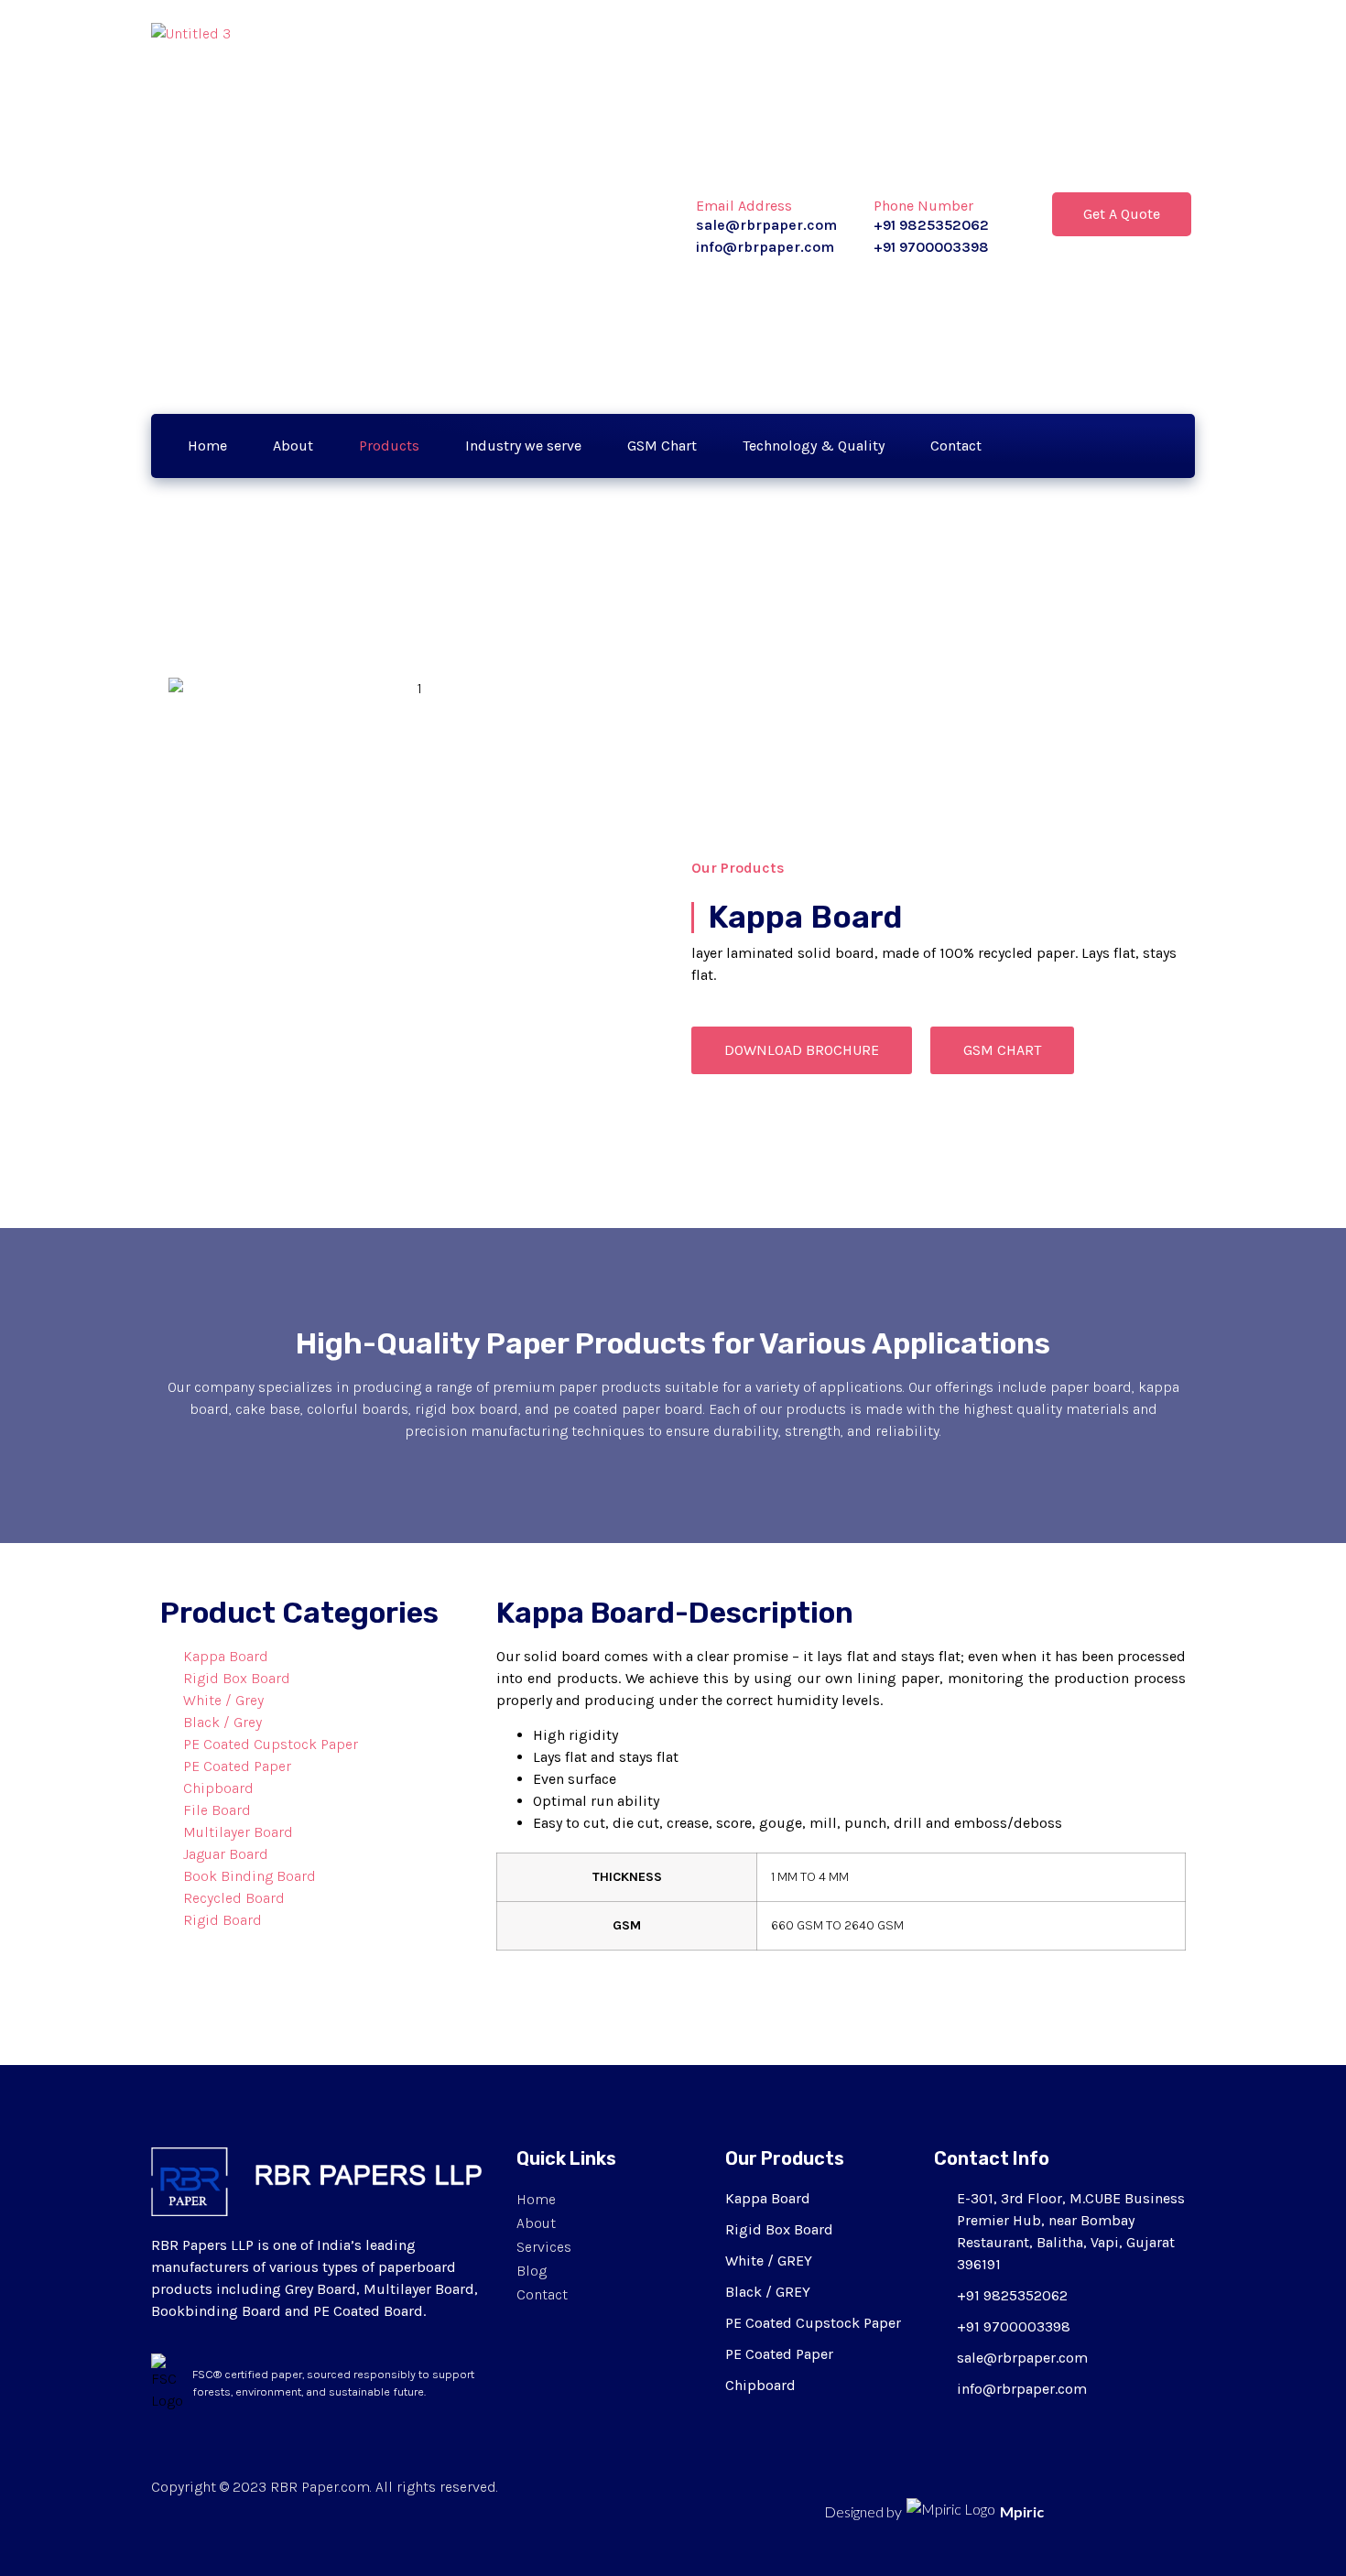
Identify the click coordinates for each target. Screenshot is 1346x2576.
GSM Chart (662, 446)
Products (389, 446)
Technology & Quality (814, 446)
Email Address (744, 206)
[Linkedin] (1115, 446)
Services (544, 2247)
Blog (532, 2271)
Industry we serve (523, 446)
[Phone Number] (887, 169)
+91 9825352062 (931, 225)
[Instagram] (1159, 446)
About (293, 446)
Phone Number (923, 206)
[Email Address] (710, 169)
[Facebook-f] (1071, 446)
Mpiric (1022, 2511)
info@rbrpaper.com (765, 247)
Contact (956, 446)
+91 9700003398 (931, 247)
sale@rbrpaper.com (766, 225)
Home (207, 446)
